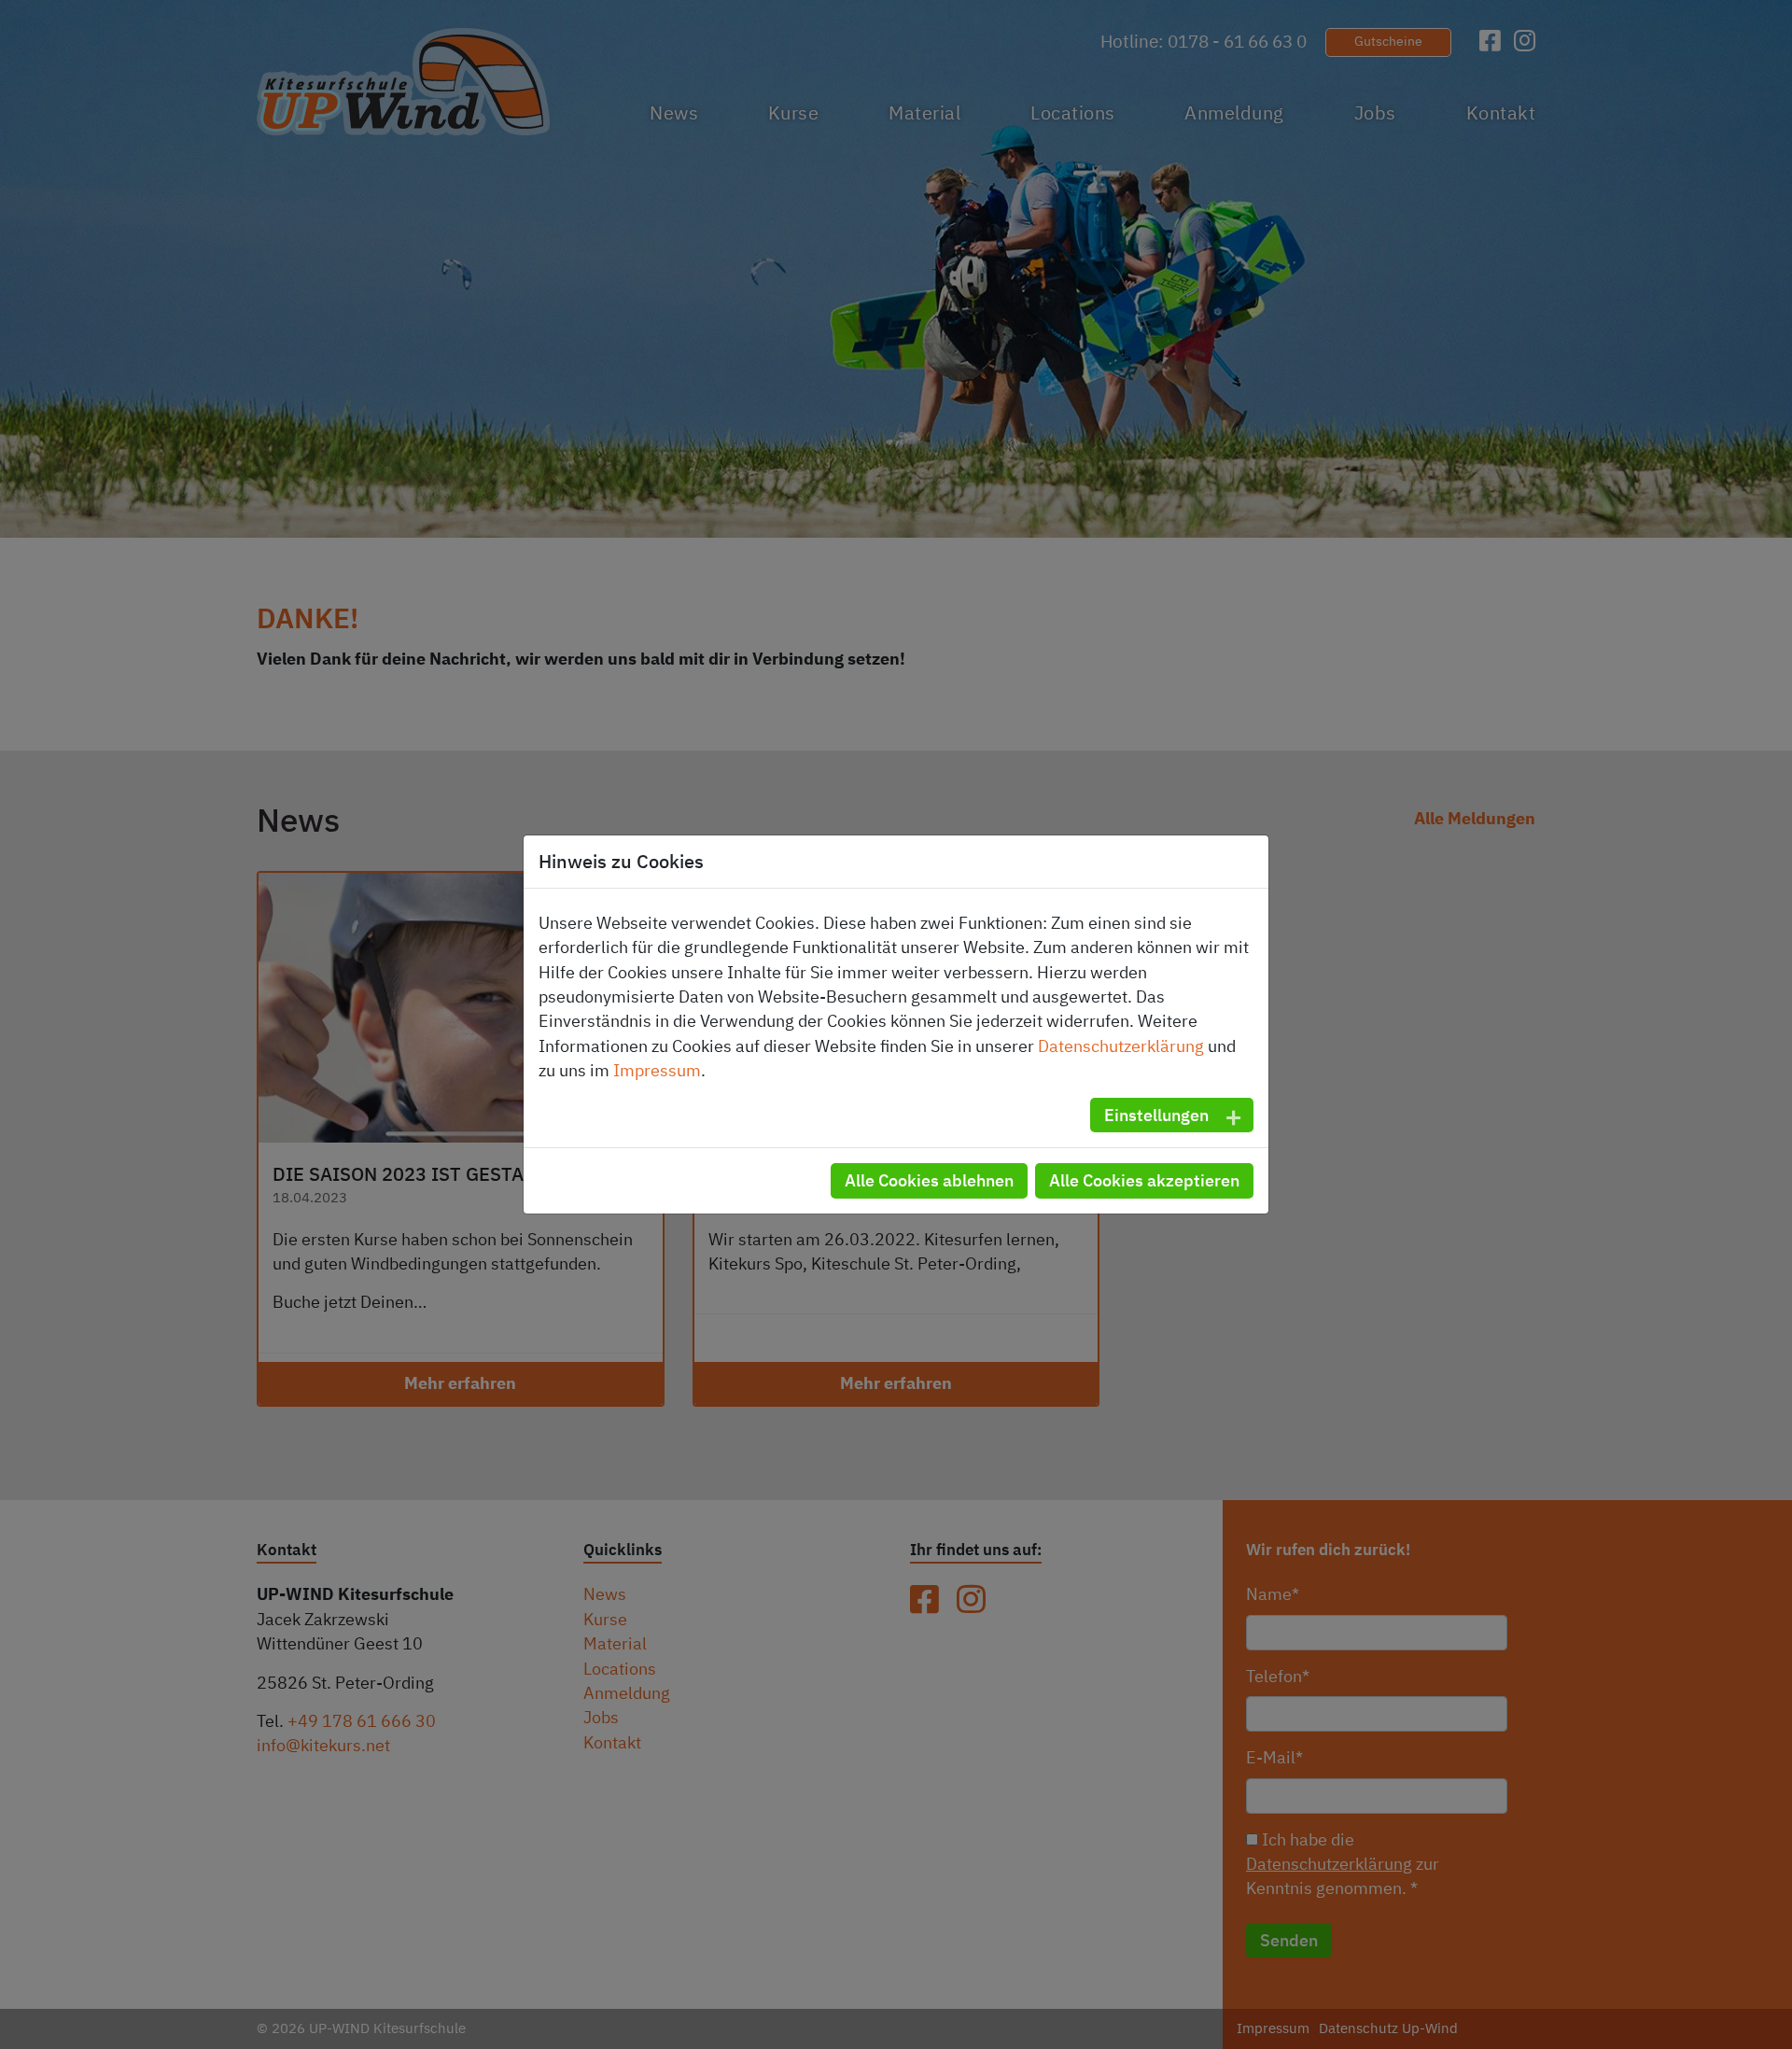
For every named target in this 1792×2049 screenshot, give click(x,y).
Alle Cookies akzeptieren (1144, 1180)
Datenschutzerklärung (1121, 1046)
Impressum (657, 1070)
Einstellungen (1156, 1115)
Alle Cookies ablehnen (929, 1180)
